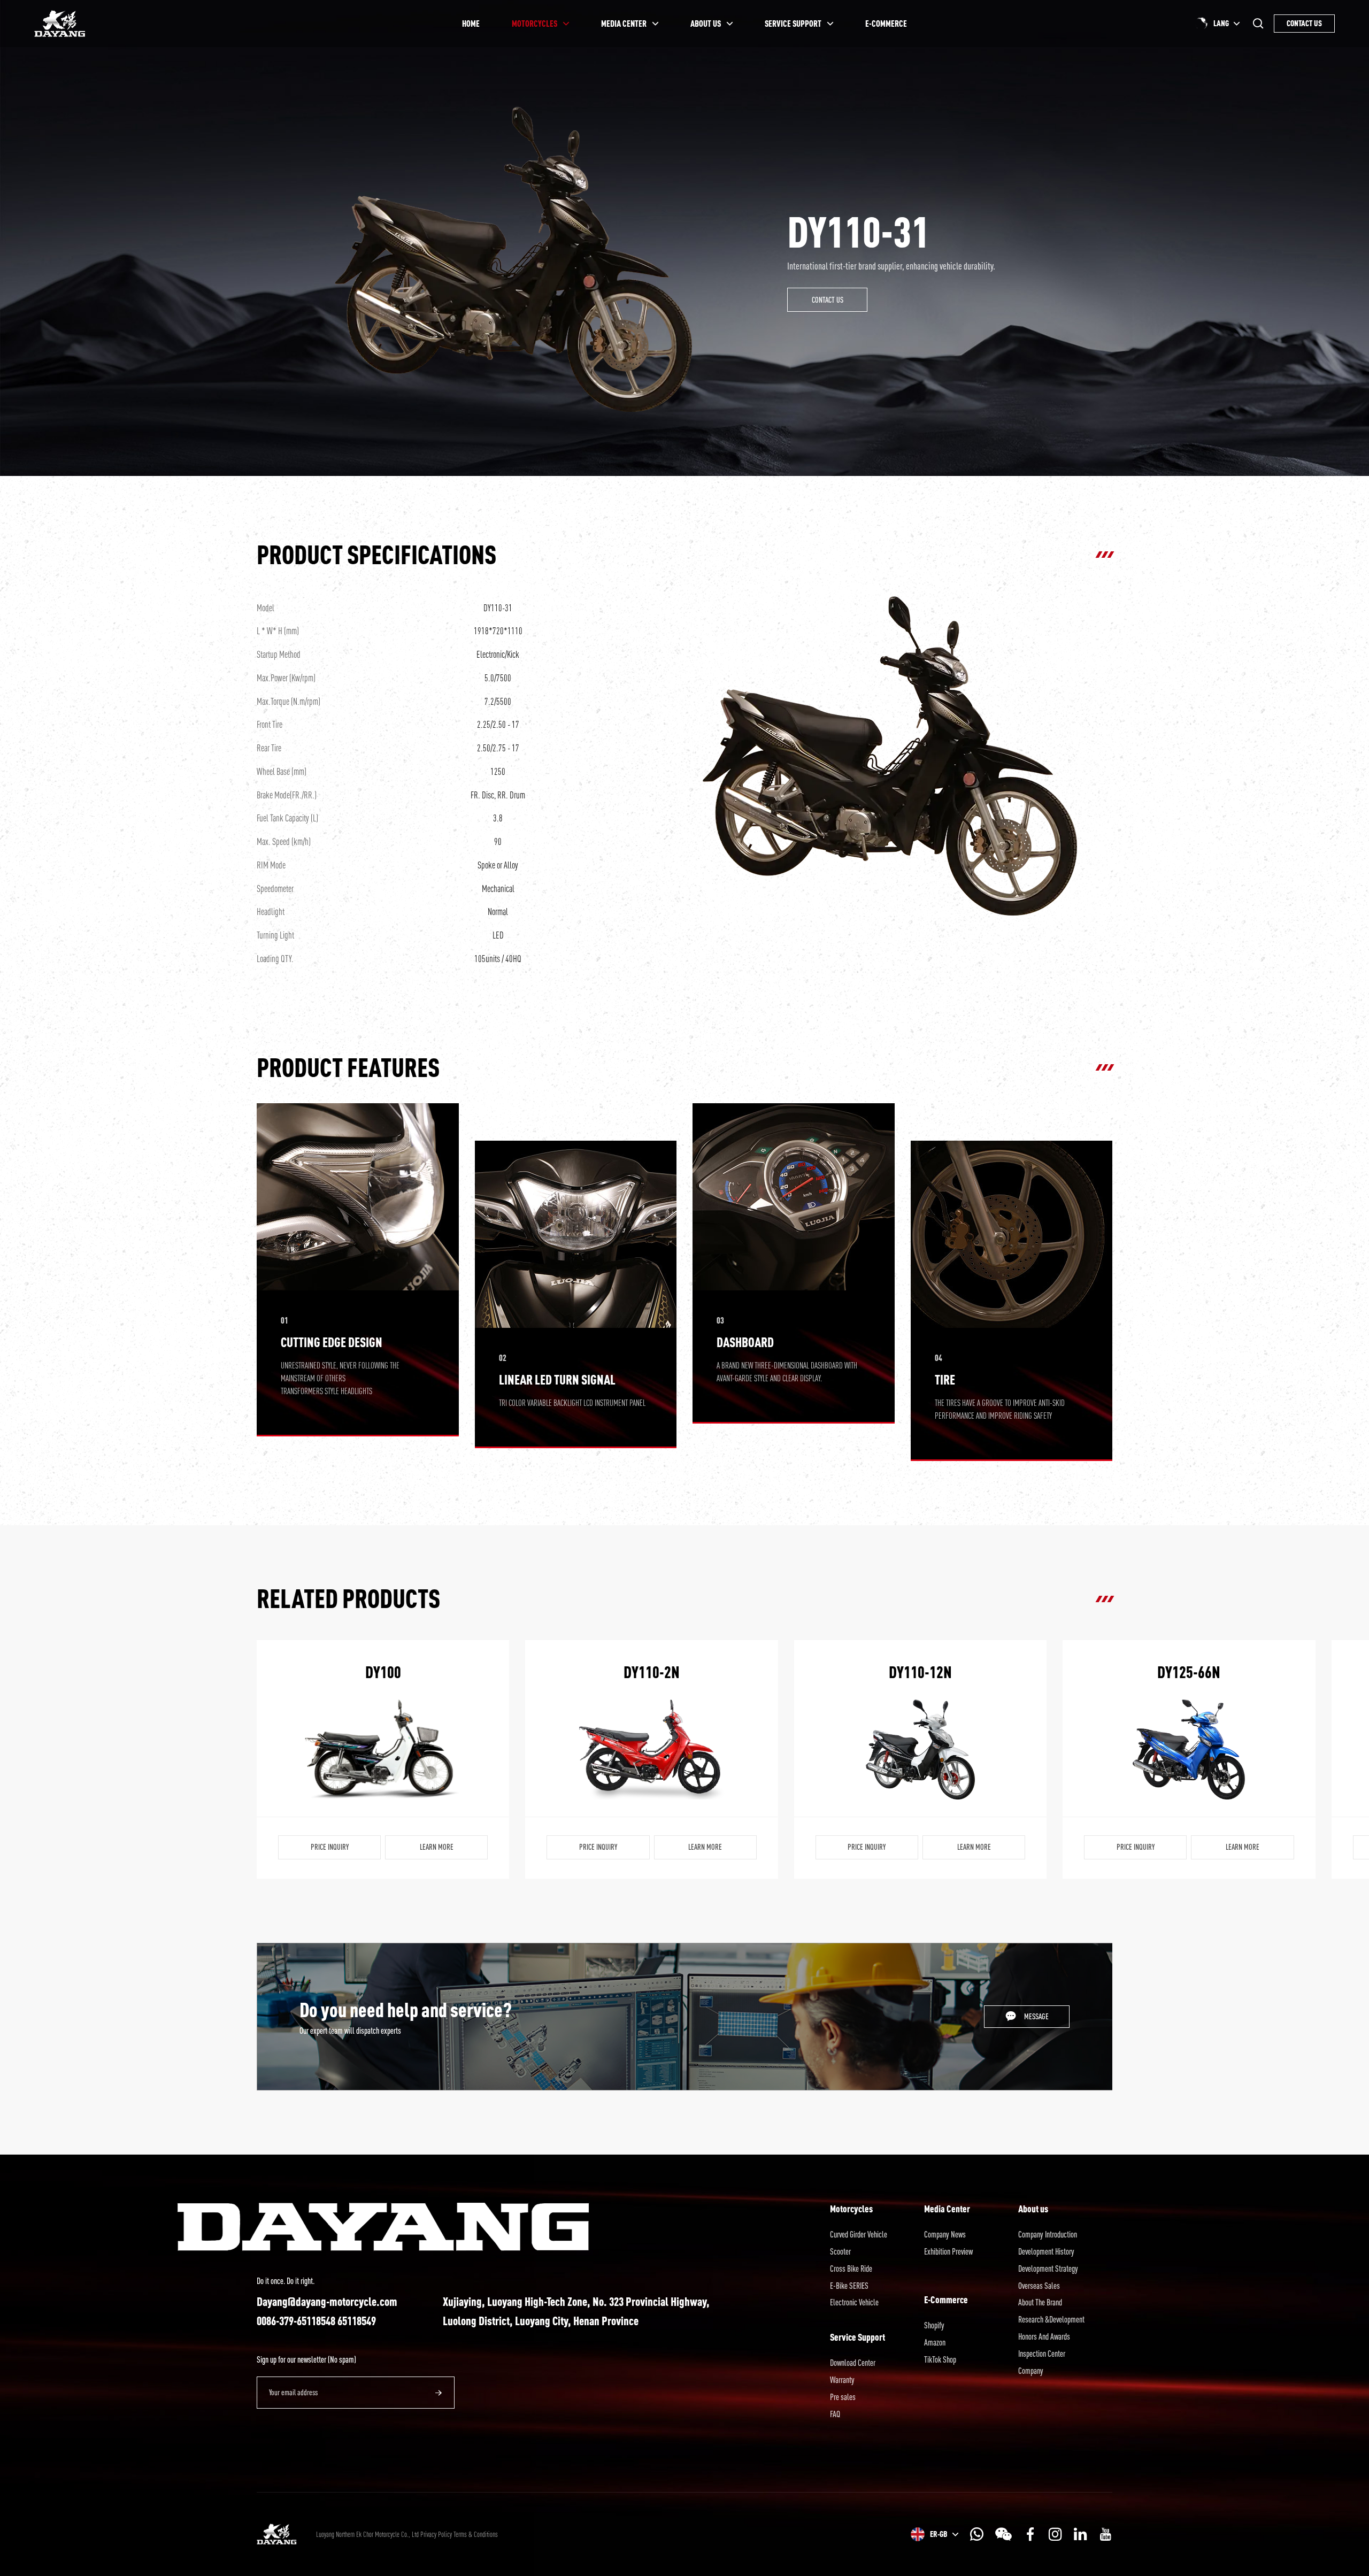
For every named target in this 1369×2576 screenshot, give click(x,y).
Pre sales (843, 2397)
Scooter (840, 2251)
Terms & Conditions (476, 2534)
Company (1031, 2371)
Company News (945, 2234)
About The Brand (1040, 2302)
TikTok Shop (940, 2359)
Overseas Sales (1039, 2286)
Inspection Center (1042, 2354)
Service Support (857, 2337)
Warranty (842, 2380)
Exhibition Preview (948, 2251)
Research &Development (1051, 2319)
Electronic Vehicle (854, 2302)
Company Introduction (1048, 2234)
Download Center (853, 2363)
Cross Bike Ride (851, 2269)
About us (1033, 2209)
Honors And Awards (1044, 2336)
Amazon (935, 2342)
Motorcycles (851, 2209)
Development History (1046, 2251)
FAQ (835, 2414)
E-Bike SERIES (849, 2286)
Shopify (934, 2325)
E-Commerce (946, 2300)
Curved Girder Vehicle (859, 2234)
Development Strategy (1048, 2269)
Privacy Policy (436, 2534)
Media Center (947, 2209)
